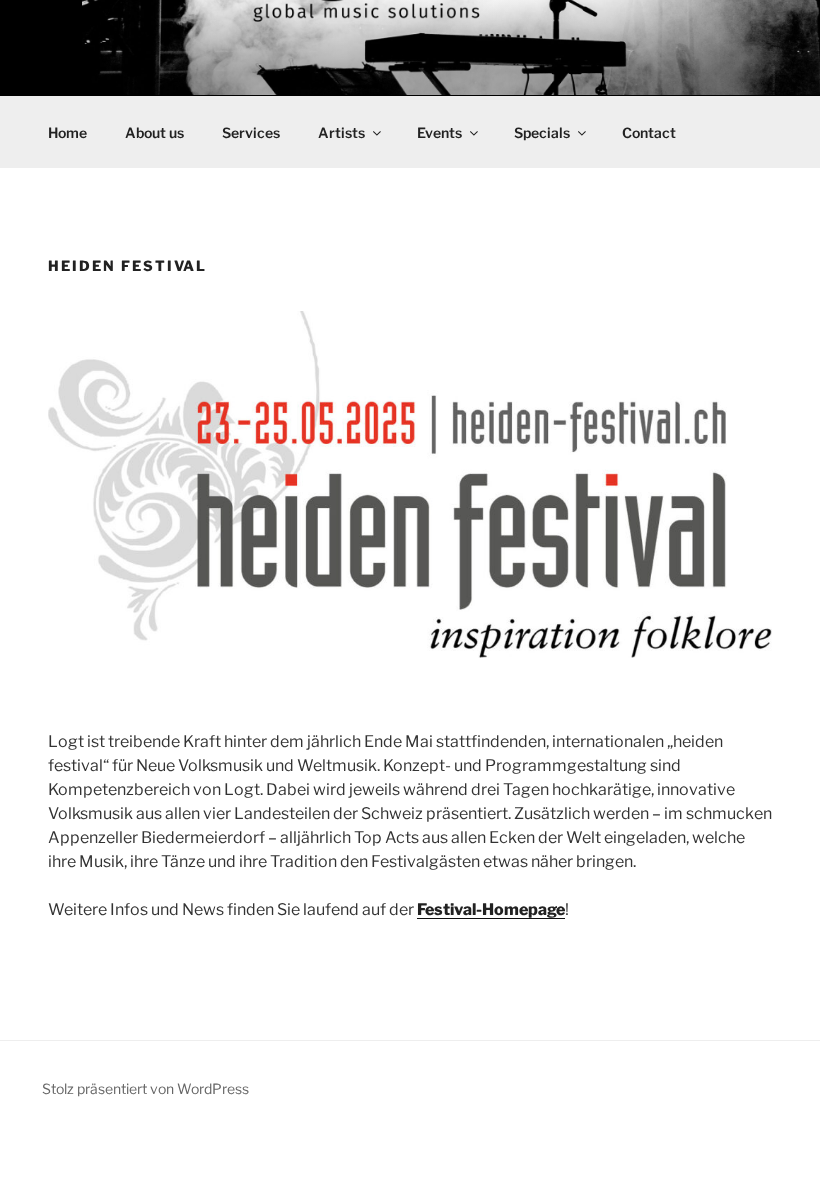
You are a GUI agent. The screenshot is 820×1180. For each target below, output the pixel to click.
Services (251, 132)
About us (154, 132)
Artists (341, 132)
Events (439, 132)
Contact (649, 132)
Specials (542, 132)
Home (67, 132)
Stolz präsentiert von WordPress (145, 1088)
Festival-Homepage (491, 909)
